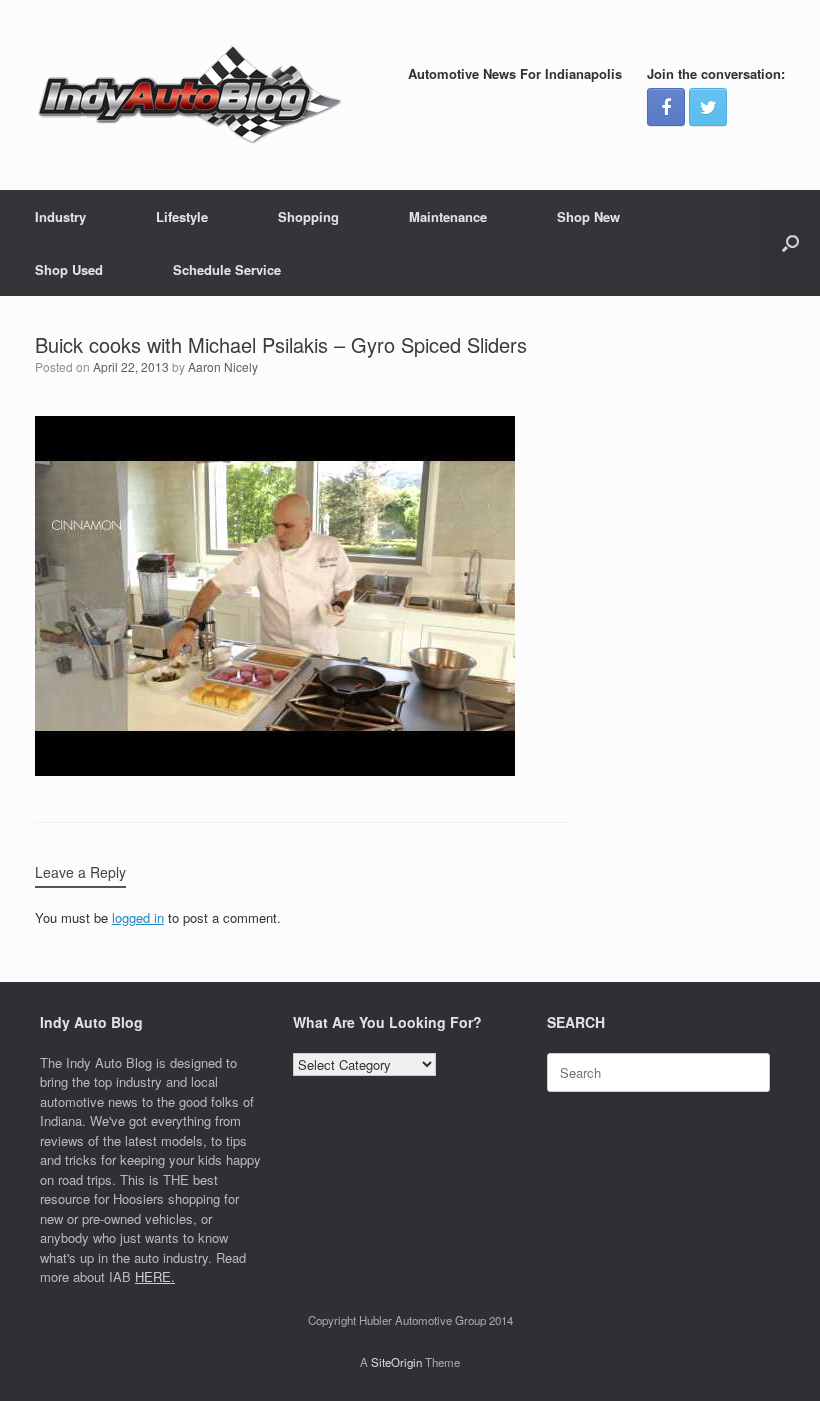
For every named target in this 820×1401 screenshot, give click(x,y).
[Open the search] (790, 243)
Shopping (308, 216)
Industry (60, 216)
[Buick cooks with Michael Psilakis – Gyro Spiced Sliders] (275, 770)
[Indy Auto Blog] (190, 95)
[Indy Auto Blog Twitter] (708, 107)
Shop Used (69, 269)
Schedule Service (227, 269)
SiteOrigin (396, 1362)
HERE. (155, 1276)
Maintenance (448, 216)
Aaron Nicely (223, 366)
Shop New (588, 216)
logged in (138, 917)
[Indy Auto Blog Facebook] (666, 107)
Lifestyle (182, 216)
